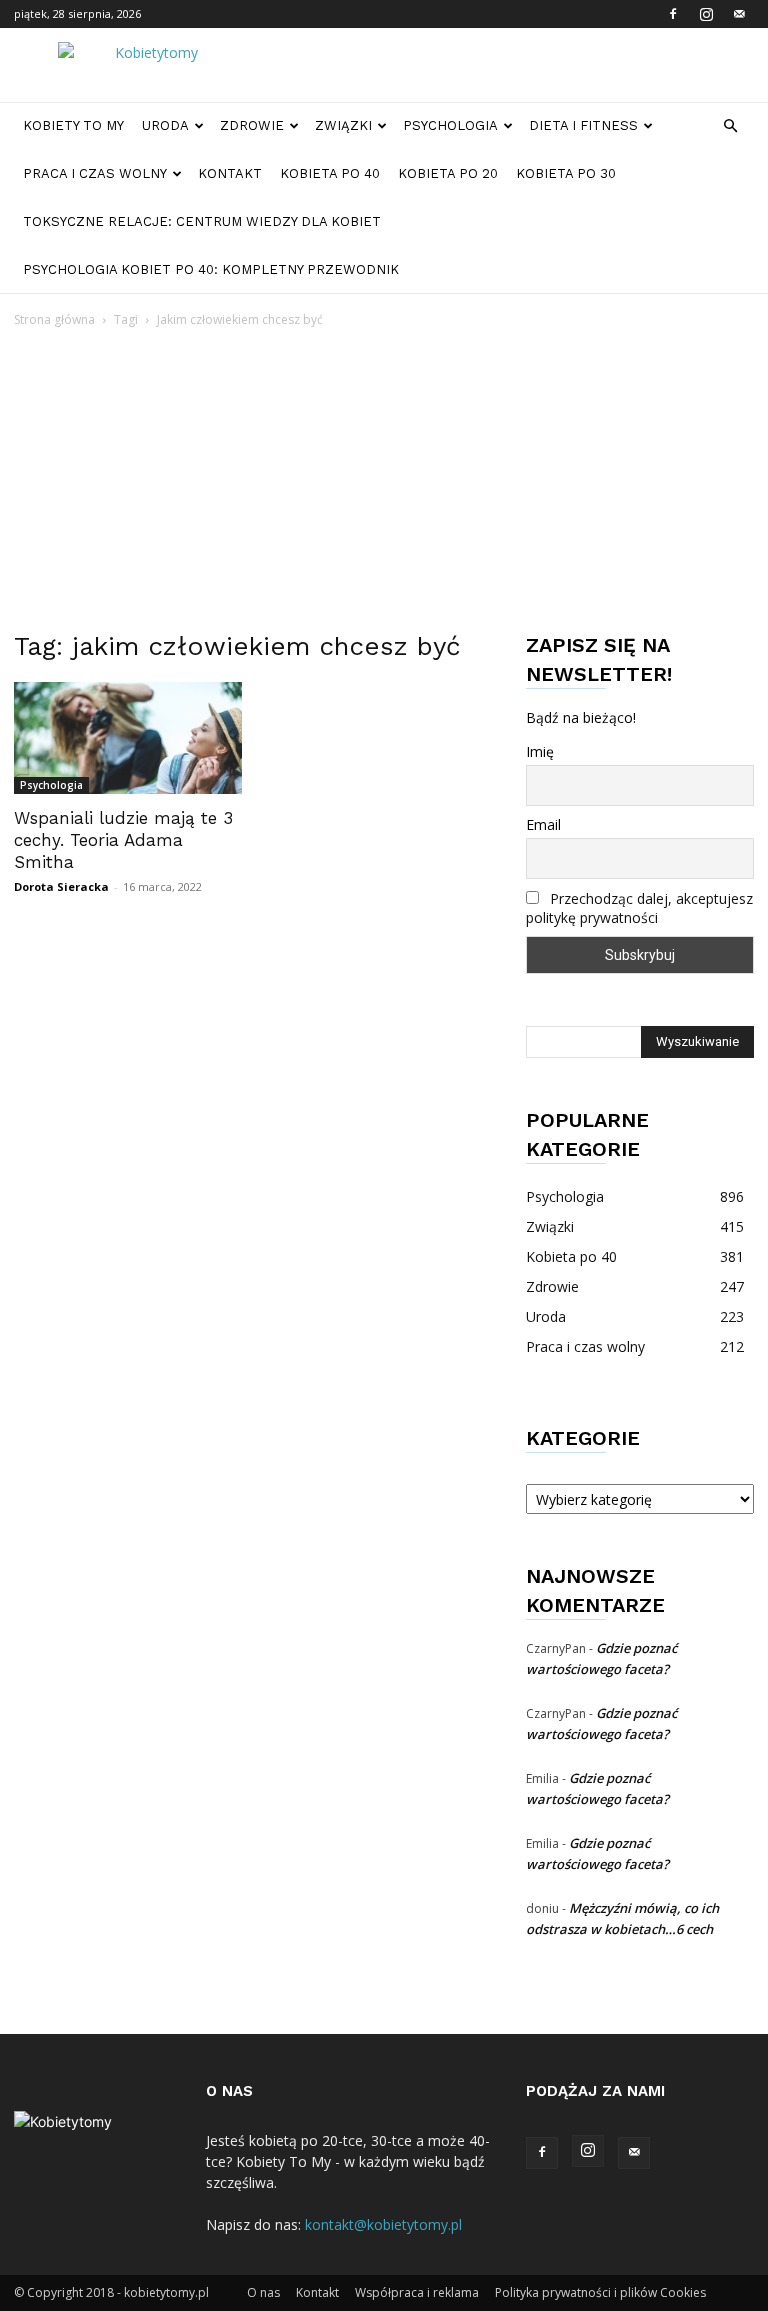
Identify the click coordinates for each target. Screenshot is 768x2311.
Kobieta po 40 (330, 173)
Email (543, 824)
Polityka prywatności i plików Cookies (600, 2292)
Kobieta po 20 (448, 173)
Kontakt (230, 173)
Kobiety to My (73, 125)
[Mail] (739, 14)
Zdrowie (252, 125)
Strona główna (54, 319)
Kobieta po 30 (566, 173)
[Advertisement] (384, 481)
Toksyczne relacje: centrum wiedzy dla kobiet (202, 221)
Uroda (165, 125)
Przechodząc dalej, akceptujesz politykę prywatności (639, 908)
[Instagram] (706, 14)
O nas (263, 2292)
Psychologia (450, 125)
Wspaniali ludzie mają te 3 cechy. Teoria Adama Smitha (123, 840)
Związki (343, 125)
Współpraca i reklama (417, 2292)
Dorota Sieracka (61, 886)
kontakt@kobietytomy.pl (383, 2224)
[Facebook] (673, 14)
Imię (540, 751)
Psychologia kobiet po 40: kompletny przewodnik (211, 269)
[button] (730, 126)
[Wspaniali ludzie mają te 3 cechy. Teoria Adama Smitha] (128, 738)
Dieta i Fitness (583, 125)
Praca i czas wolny (95, 173)
